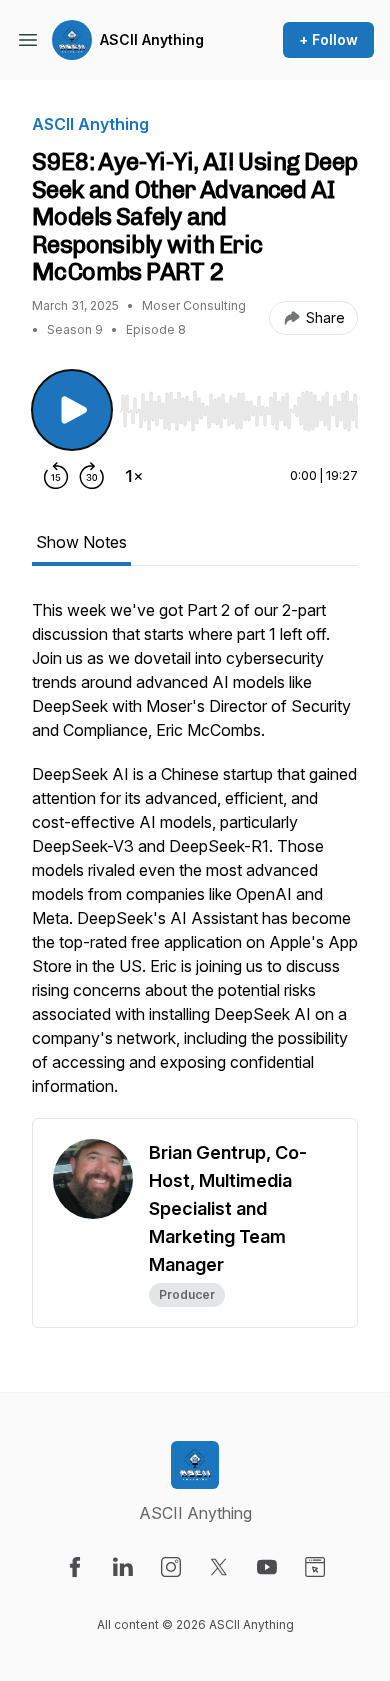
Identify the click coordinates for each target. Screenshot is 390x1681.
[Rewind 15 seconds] (56, 476)
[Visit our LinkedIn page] (123, 1567)
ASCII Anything (152, 39)
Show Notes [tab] (81, 542)
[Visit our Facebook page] (75, 1567)
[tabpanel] (195, 858)
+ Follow (328, 39)
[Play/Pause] (72, 410)
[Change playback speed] (134, 476)
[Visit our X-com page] (219, 1567)
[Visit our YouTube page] (267, 1567)
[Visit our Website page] (315, 1567)
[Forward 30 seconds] (92, 476)
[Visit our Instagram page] (171, 1567)
